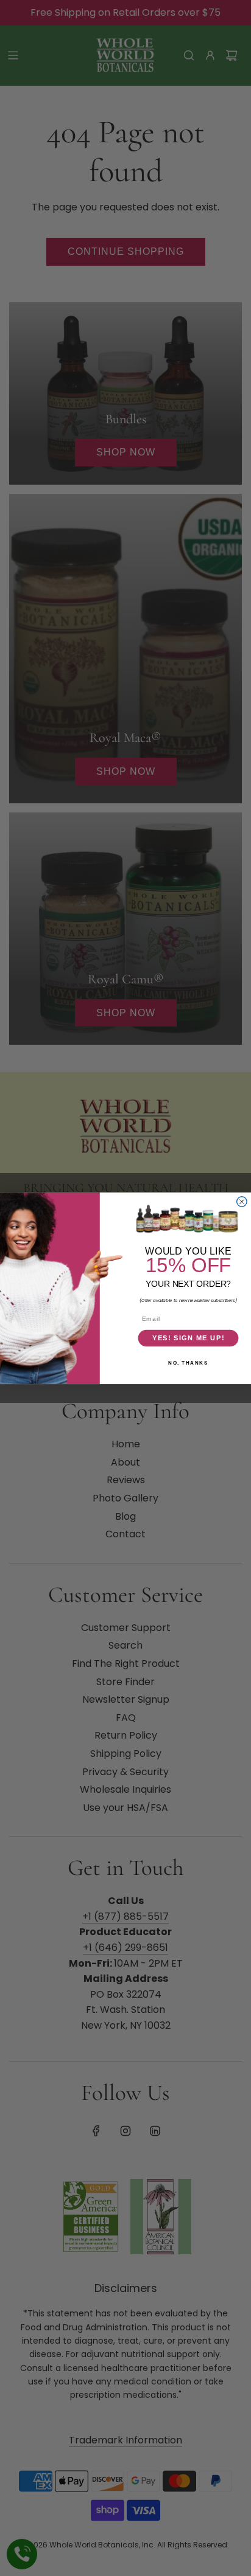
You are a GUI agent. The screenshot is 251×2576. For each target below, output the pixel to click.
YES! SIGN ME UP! (189, 1338)
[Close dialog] (242, 1201)
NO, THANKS (188, 1363)
